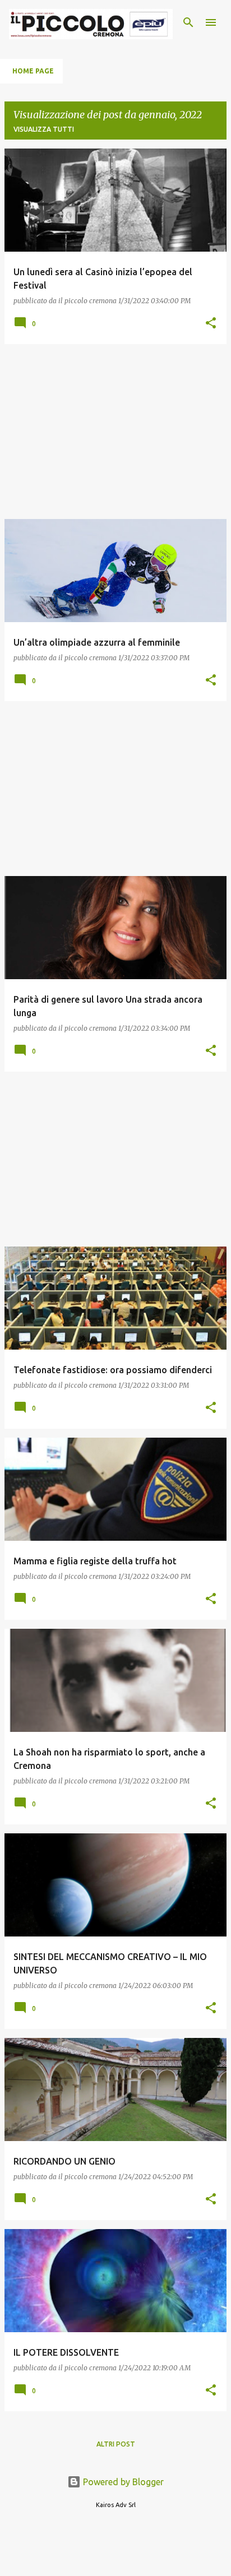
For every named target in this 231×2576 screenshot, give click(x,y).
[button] (211, 323)
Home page (33, 71)
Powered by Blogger (122, 2482)
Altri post (116, 2444)
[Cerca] (188, 22)
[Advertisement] (115, 432)
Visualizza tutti (44, 129)
